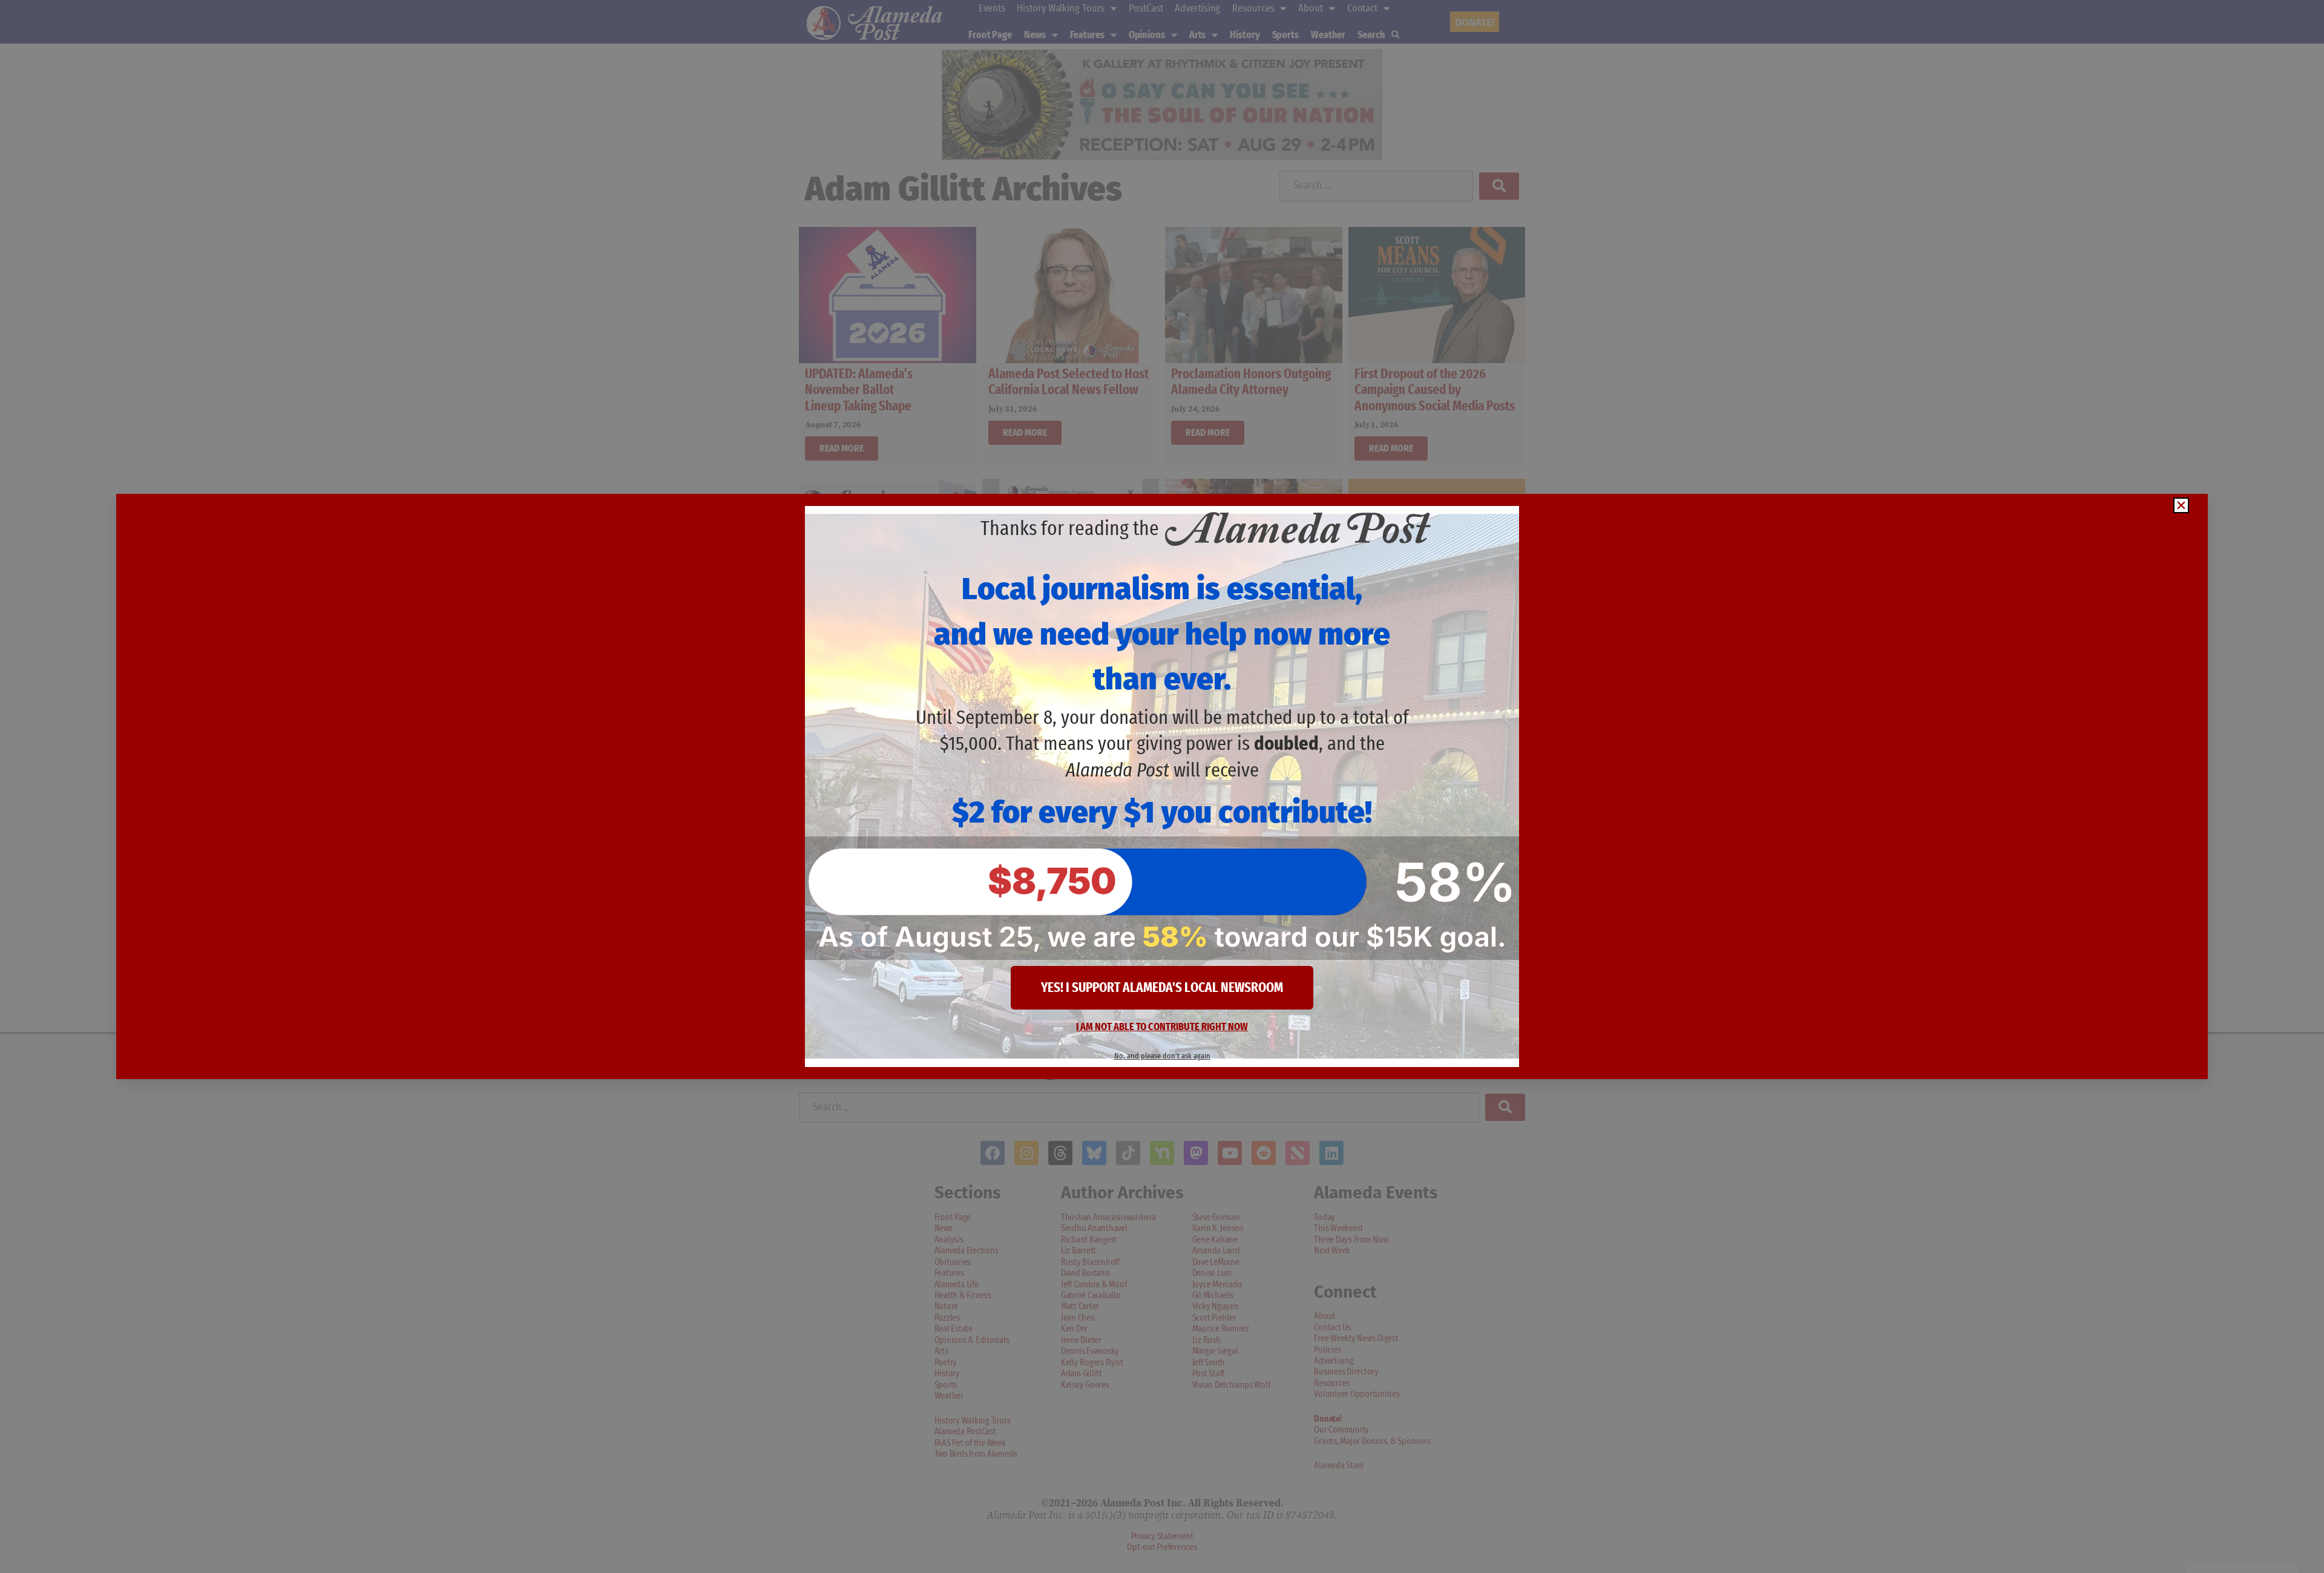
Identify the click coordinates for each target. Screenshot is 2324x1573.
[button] (2181, 505)
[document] (1162, 786)
